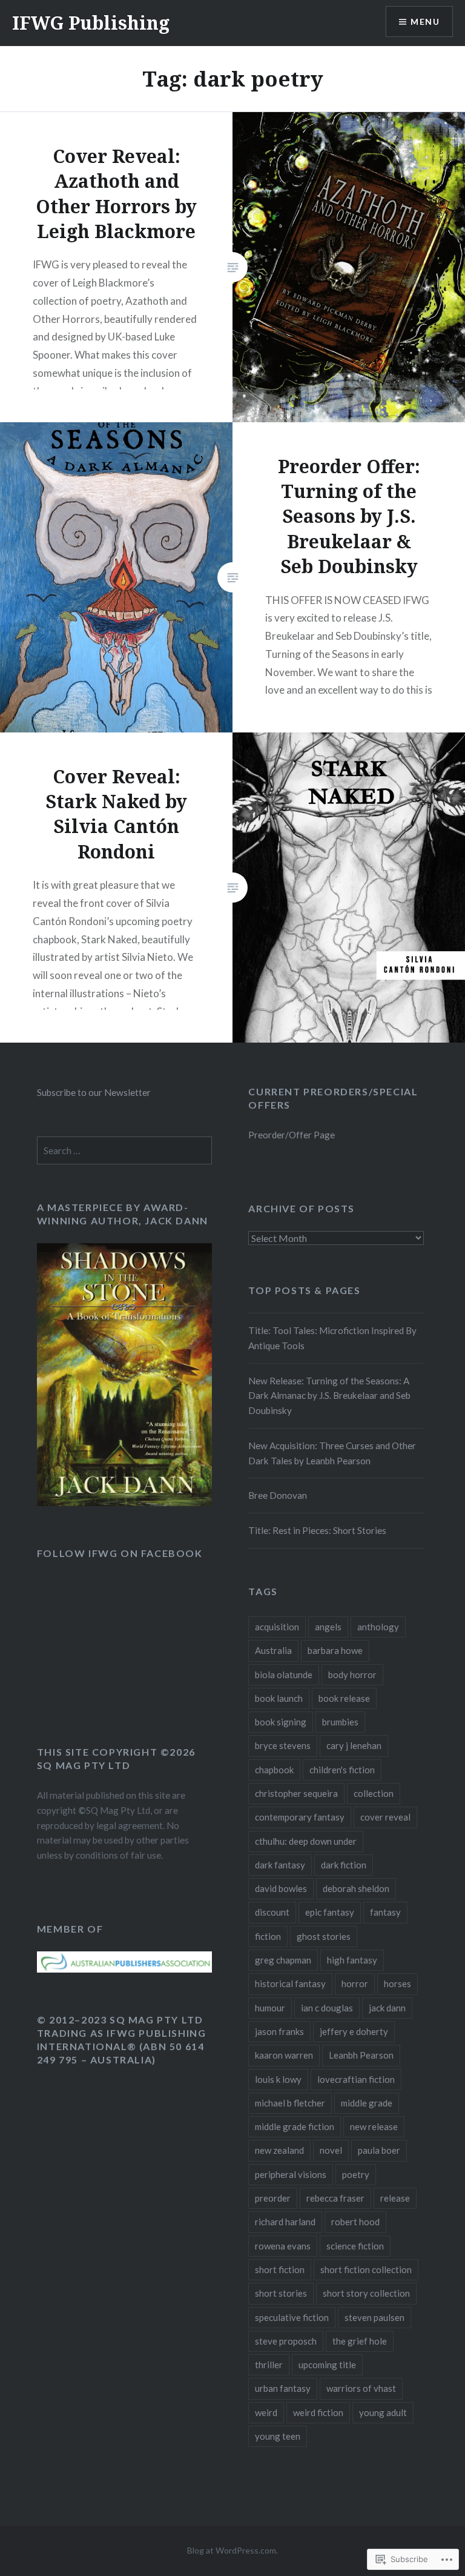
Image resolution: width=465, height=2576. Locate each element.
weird (266, 2412)
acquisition (277, 1627)
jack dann (387, 2008)
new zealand (279, 2150)
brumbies (340, 1722)
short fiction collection (366, 2269)
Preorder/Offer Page (292, 1135)
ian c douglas (327, 2008)
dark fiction (344, 1865)
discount (272, 1912)
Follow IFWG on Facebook (120, 1553)
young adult (383, 2412)
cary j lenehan (354, 1745)
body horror (352, 1675)
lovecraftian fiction (356, 2079)
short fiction (280, 2269)
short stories (281, 2293)
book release (344, 1698)
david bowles (281, 1888)
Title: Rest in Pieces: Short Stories (317, 1530)
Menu (425, 22)
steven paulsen (374, 2317)
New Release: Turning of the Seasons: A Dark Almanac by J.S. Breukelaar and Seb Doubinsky (329, 1396)
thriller (269, 2365)
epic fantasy (330, 1912)
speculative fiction (292, 2317)
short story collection (366, 2293)
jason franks (279, 2031)
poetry (356, 2174)
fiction (268, 1936)
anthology (378, 1627)
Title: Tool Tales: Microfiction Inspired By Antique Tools (332, 1338)
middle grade (367, 2103)
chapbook (274, 1770)
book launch (279, 1698)
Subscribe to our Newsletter (94, 1092)
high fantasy (352, 1960)
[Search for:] (125, 1150)
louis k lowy (278, 2079)
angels (328, 1627)
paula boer (379, 2150)
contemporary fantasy (300, 1817)
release (395, 2198)
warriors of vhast (361, 2388)
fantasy (385, 1912)
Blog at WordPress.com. (232, 2550)
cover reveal (385, 1817)
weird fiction (318, 2412)
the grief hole (360, 2341)
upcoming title (327, 2365)
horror (355, 1983)
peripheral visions (291, 2174)
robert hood (355, 2222)
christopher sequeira (296, 1793)
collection (374, 1793)
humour (270, 2008)
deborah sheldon (356, 1888)
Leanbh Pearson (361, 2055)
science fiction (355, 2246)
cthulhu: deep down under (306, 1841)
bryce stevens (283, 1745)
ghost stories (324, 1936)
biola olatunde (284, 1675)
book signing (281, 1722)
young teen (278, 2436)
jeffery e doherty (354, 2031)
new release (374, 2126)
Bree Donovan (278, 1495)
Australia (273, 1650)
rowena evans (283, 2246)
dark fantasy (280, 1865)
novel (331, 2150)
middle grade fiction (295, 2126)
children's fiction (342, 1770)
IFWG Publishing (91, 23)
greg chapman (283, 1960)
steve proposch (286, 2341)
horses (397, 1983)
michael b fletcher (290, 2103)
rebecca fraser (335, 2198)
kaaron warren (284, 2055)
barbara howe (335, 1650)
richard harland (285, 2222)
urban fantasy (283, 2388)
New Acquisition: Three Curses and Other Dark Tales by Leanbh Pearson (332, 1453)
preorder (273, 2198)
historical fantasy (290, 1983)
